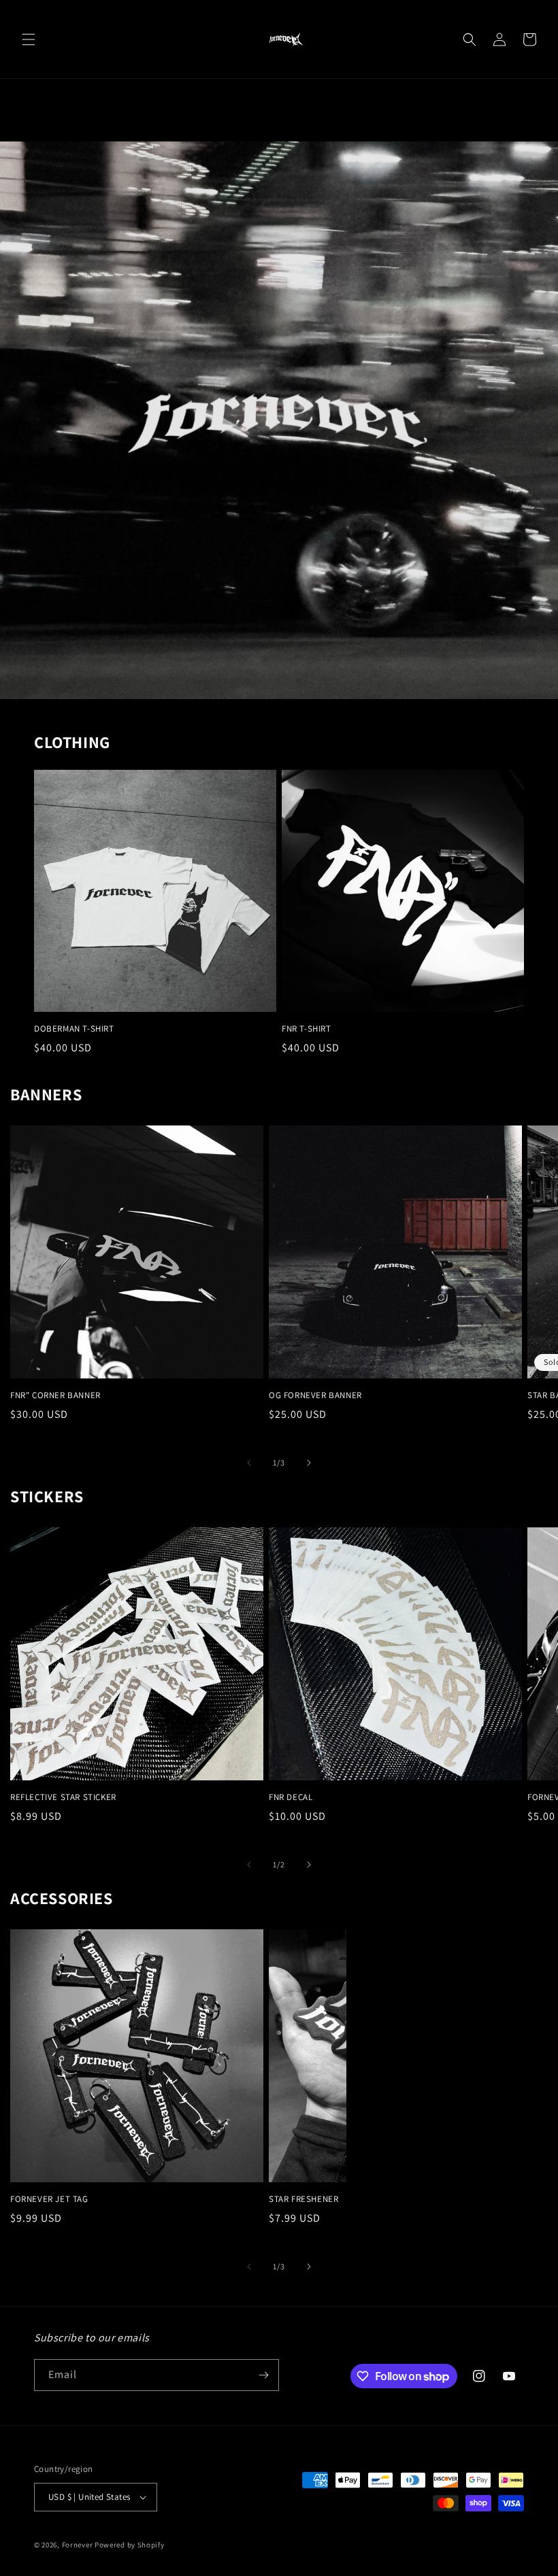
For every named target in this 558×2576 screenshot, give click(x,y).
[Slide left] (249, 1463)
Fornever (78, 2545)
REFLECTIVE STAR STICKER (63, 1797)
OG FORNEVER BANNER (315, 1395)
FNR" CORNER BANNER (55, 1395)
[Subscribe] (263, 2375)
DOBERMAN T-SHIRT (74, 1029)
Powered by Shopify (130, 2545)
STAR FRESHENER (303, 2199)
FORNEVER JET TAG (49, 2199)
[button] (29, 39)
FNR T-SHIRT (307, 1029)
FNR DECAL (291, 1797)
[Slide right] (309, 1463)
